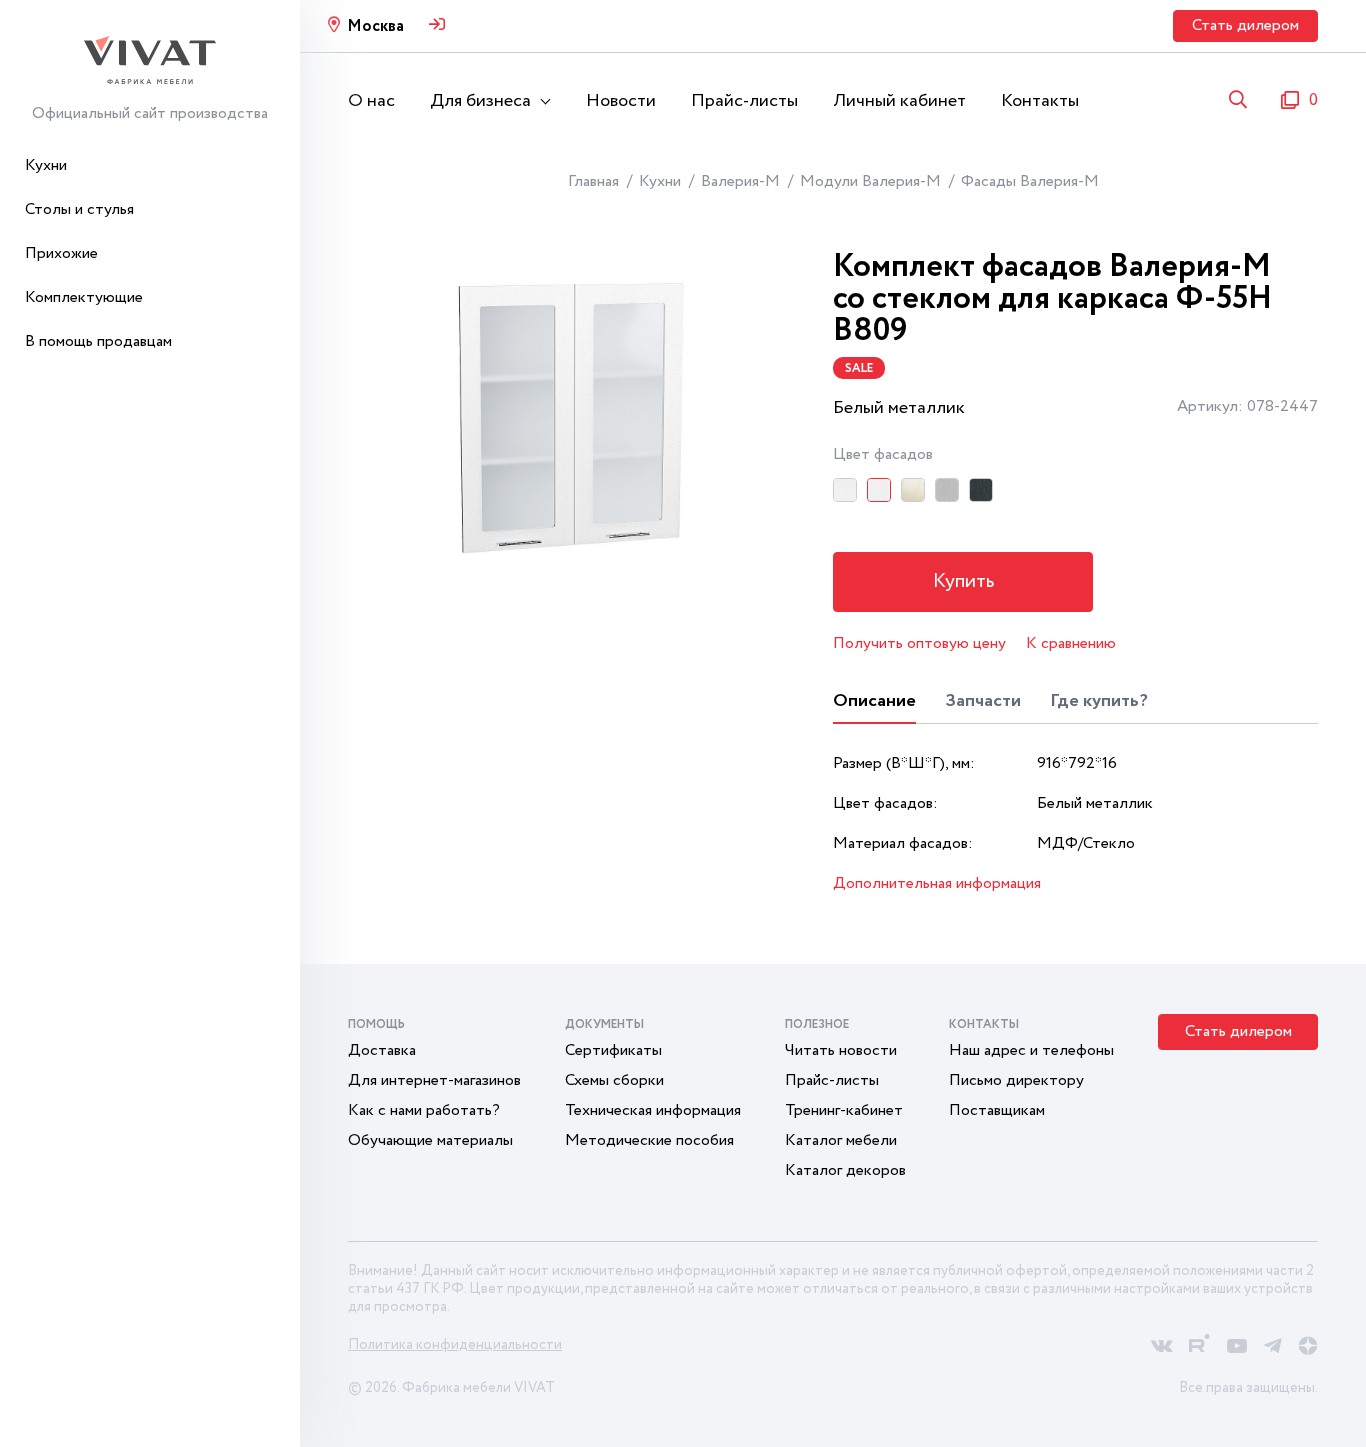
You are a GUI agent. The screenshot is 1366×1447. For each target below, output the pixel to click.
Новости (621, 101)
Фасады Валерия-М (1030, 181)
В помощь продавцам (98, 341)
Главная (593, 181)
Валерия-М (740, 181)
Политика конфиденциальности (455, 1345)
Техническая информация (653, 1110)
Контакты (1040, 101)
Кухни (46, 165)
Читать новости (841, 1050)
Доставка (382, 1050)
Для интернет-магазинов (434, 1080)
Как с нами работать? (424, 1110)
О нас (371, 101)
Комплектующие (84, 297)
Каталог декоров (845, 1170)
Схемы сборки (614, 1080)
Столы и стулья (79, 209)
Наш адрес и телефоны (1031, 1050)
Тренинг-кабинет (844, 1110)
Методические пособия (649, 1140)
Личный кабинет (899, 101)
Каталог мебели (841, 1140)
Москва (375, 26)
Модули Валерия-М (870, 181)
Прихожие (61, 253)
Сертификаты (613, 1050)
